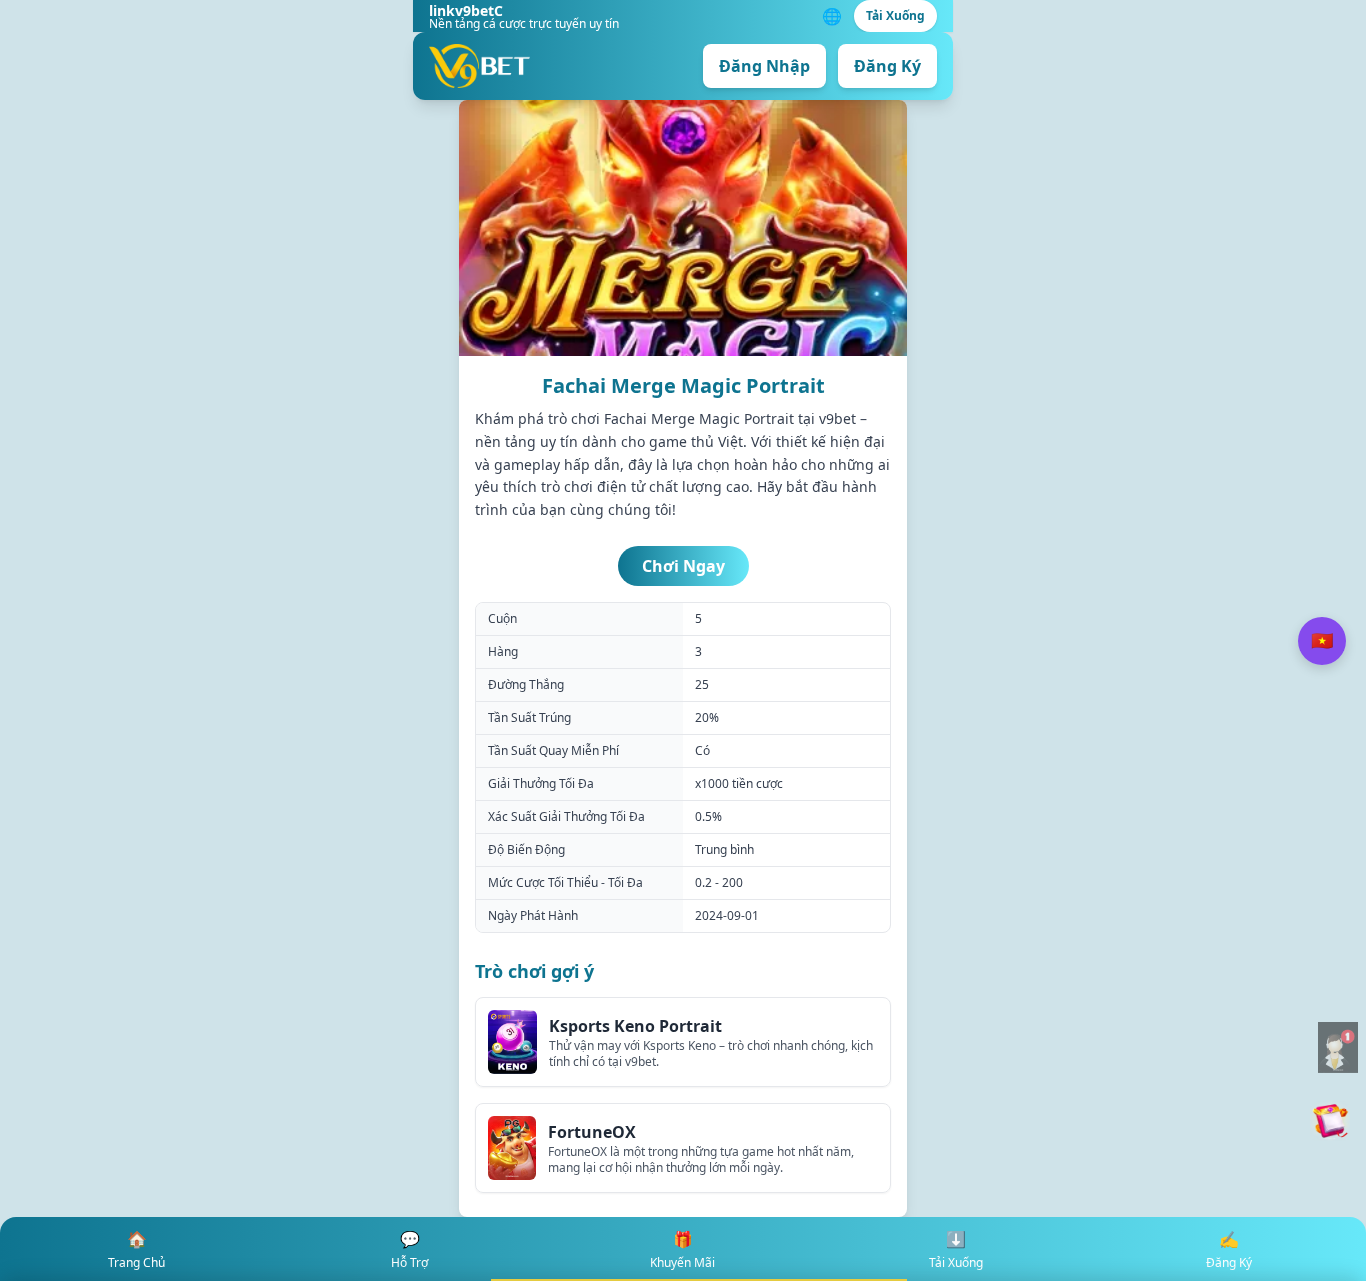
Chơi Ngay (683, 566)
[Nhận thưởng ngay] (1330, 1121)
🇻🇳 (1322, 640)
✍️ (1229, 1249)
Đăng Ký (887, 66)
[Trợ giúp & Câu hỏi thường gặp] (1338, 1047)
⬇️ (956, 1249)
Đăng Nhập (764, 66)
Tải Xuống (895, 15)
